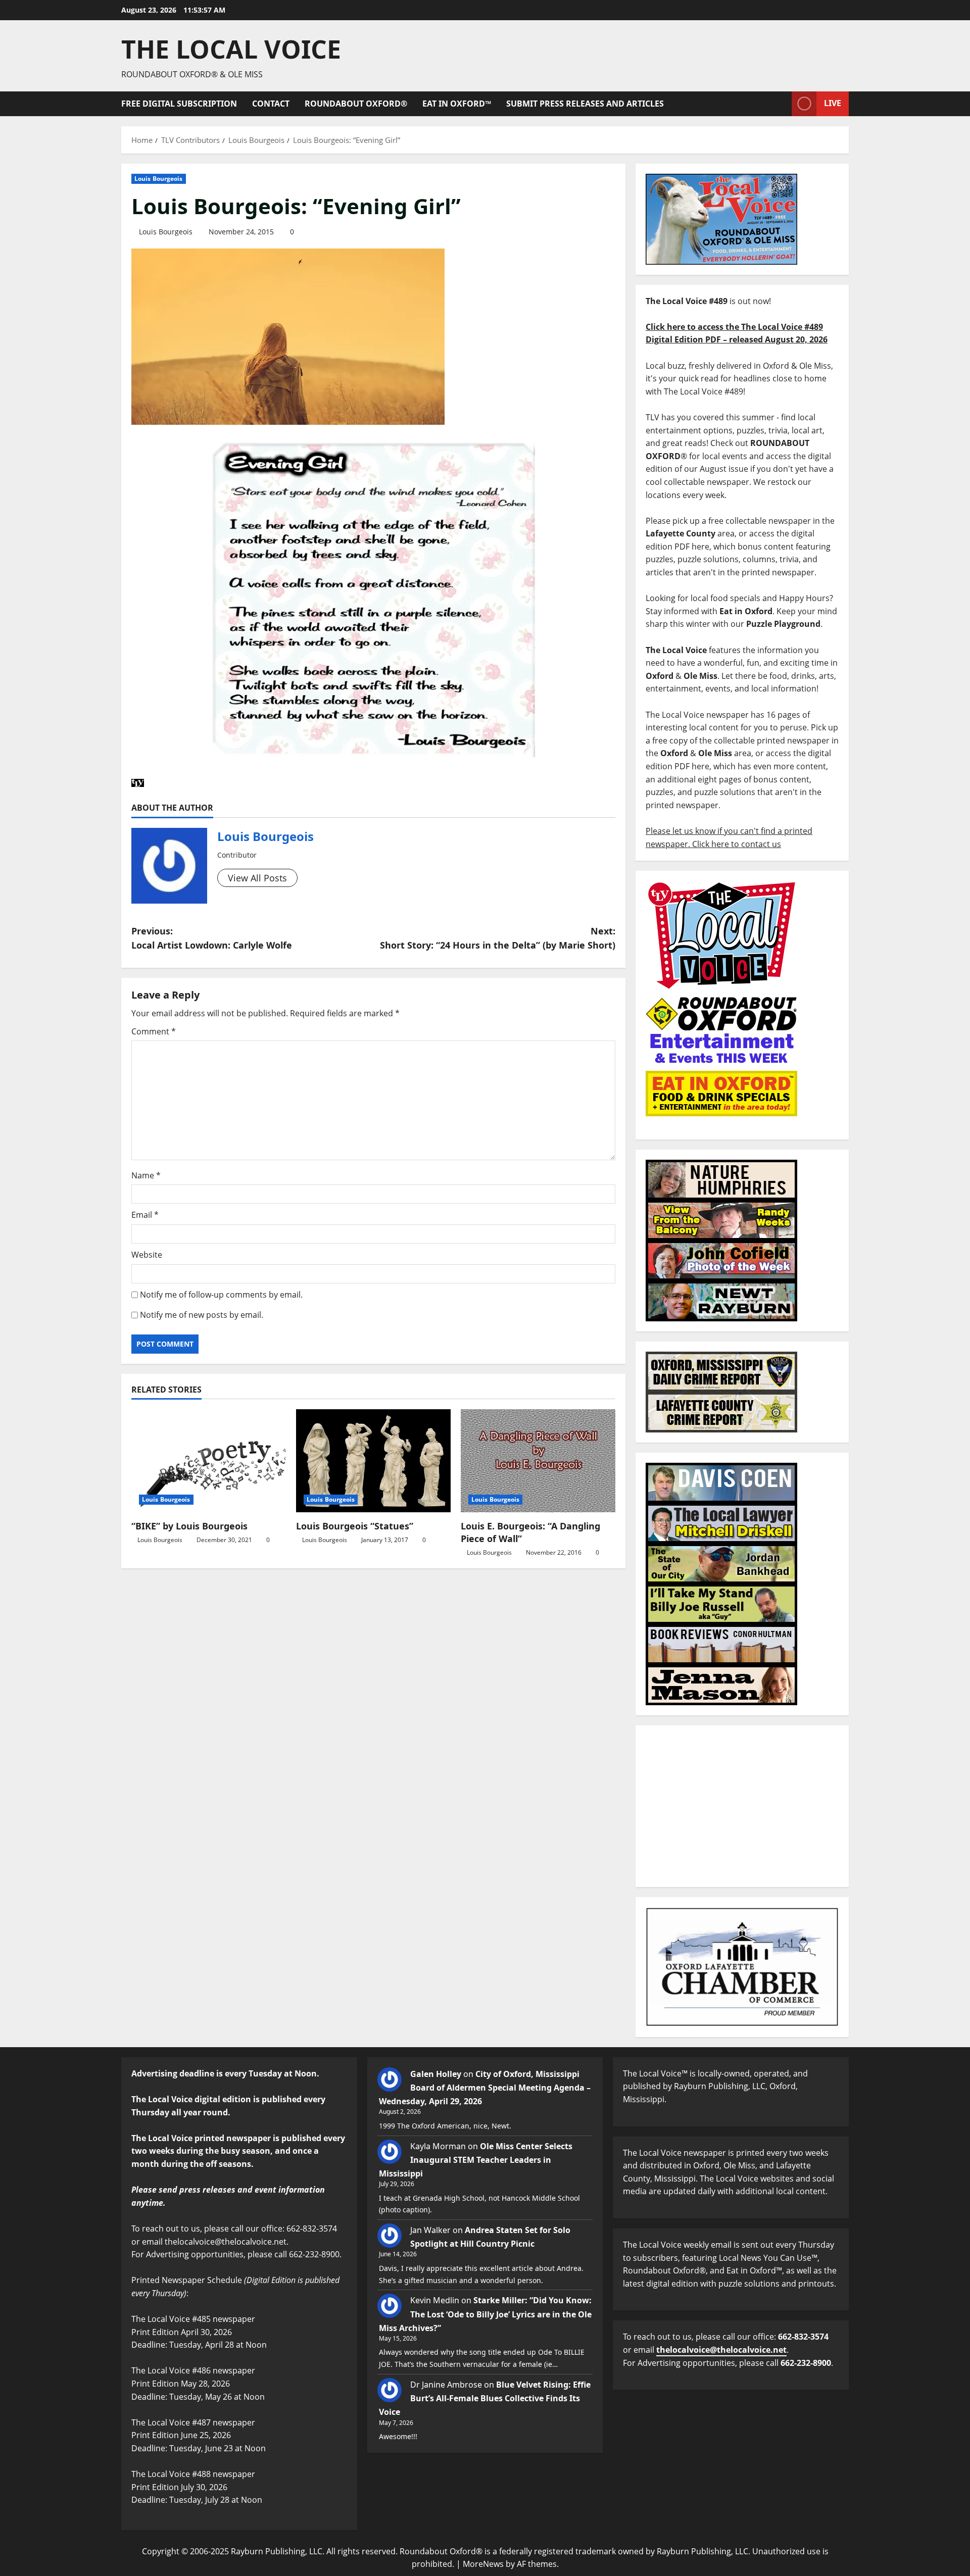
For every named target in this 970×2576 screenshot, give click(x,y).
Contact (271, 104)
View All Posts (257, 878)
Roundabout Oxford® (356, 104)
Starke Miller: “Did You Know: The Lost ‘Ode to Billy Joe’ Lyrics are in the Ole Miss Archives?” (485, 2314)
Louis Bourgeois (159, 179)
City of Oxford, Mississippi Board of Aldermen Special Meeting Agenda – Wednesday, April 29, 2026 (485, 2088)
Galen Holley (436, 2074)
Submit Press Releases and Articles (585, 104)
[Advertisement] (742, 1806)
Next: (498, 938)
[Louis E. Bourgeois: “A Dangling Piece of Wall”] (538, 1461)
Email (145, 1215)
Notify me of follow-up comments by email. (221, 1295)
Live (833, 103)
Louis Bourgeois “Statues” (355, 1526)
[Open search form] (781, 104)
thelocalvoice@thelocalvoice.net (721, 2350)
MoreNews (483, 2564)
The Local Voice (231, 49)
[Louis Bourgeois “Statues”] (373, 1461)
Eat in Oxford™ (457, 104)
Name (146, 1175)
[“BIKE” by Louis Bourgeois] (209, 1461)
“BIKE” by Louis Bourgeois (189, 1526)
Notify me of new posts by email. (202, 1315)
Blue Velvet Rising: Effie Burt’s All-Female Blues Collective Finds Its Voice (485, 2398)
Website (147, 1255)
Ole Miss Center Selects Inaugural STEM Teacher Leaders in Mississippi (476, 2160)
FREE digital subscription (179, 104)
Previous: (212, 938)
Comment (154, 1031)
